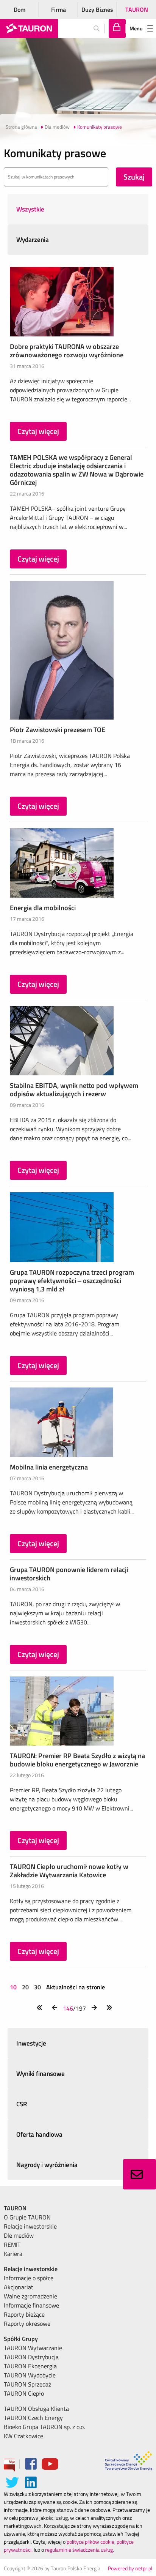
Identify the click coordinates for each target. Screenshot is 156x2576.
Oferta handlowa (39, 2134)
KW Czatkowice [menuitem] (23, 2436)
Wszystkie (30, 209)
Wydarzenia (33, 240)
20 (25, 1987)
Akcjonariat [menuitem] (19, 2287)
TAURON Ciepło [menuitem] (24, 2393)
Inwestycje (31, 2043)
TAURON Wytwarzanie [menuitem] (33, 2348)
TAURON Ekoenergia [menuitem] (30, 2366)
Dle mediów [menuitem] (19, 2235)
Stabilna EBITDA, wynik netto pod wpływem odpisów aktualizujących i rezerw (74, 1090)
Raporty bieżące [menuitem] (24, 2314)
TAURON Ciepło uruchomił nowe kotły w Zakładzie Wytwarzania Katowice (69, 1871)
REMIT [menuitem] (12, 2245)
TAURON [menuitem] (15, 2208)
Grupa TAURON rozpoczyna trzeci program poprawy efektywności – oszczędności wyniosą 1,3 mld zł (72, 1281)
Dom (19, 9)
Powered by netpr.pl (130, 2568)
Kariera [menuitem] (13, 2254)
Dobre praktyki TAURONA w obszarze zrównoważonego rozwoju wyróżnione (67, 351)
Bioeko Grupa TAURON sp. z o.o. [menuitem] (44, 2427)
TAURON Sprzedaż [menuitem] (27, 2384)
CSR (22, 2104)
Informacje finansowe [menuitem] (31, 2305)
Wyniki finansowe (41, 2074)
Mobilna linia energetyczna (49, 1467)
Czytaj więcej (38, 431)
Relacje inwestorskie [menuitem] (30, 2226)
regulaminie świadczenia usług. (80, 2550)
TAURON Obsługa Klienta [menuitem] (36, 2409)
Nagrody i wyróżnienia (47, 2165)
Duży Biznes (97, 9)
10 (14, 1987)
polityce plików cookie (90, 2542)
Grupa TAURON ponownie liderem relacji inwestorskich (69, 1574)
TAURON (137, 9)
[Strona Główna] (29, 28)
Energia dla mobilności (43, 908)
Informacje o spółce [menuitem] (29, 2278)
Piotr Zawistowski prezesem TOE (58, 730)
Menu (136, 28)
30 (37, 1987)
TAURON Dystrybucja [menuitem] (31, 2357)
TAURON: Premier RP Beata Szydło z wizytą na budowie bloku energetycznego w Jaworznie (77, 1760)
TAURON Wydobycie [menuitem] (30, 2375)
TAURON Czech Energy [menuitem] (33, 2418)
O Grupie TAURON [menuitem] (27, 2217)
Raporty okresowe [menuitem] (27, 2323)
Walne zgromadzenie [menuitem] (30, 2296)
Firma (58, 9)
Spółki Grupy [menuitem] (21, 2339)
